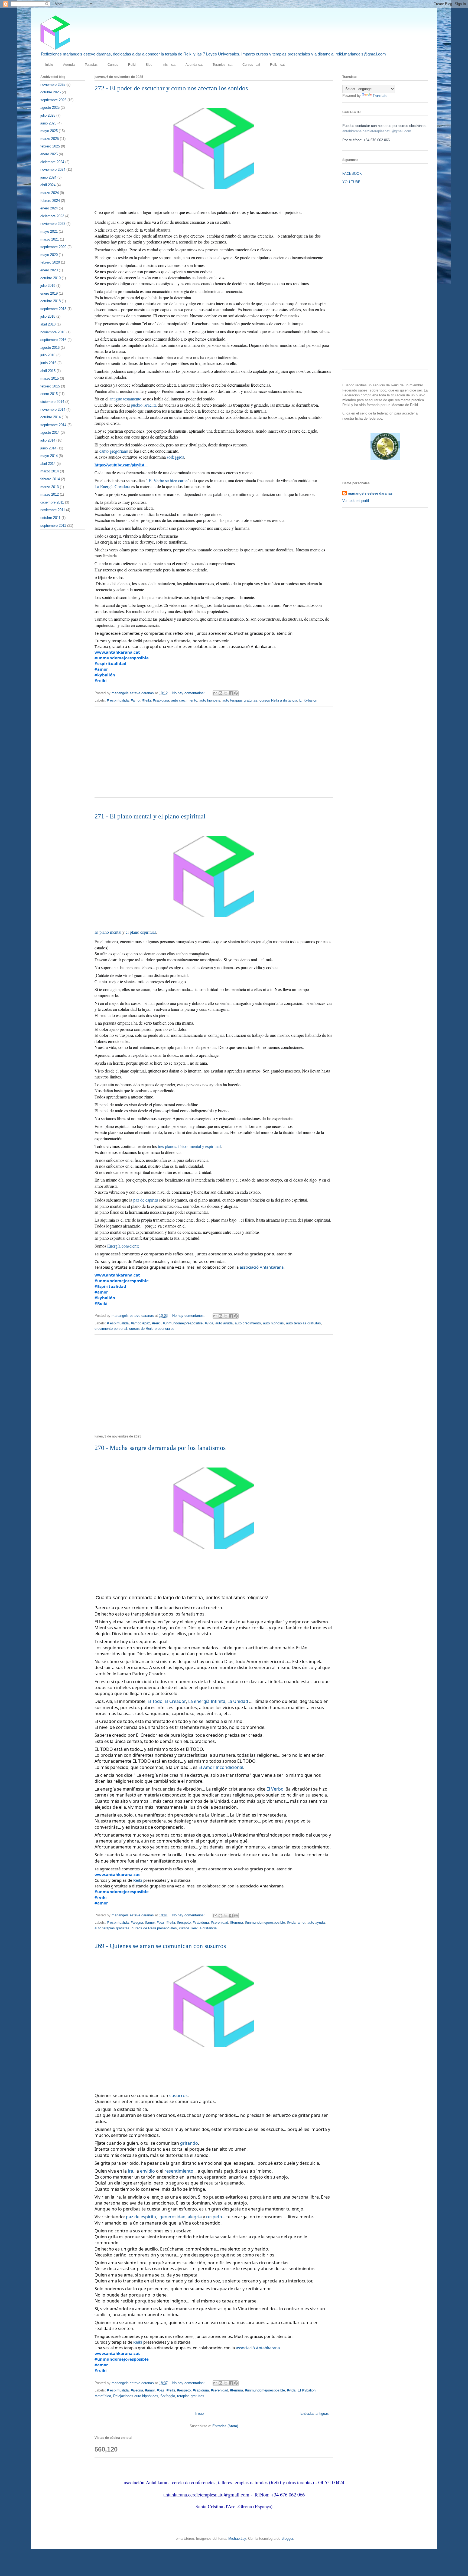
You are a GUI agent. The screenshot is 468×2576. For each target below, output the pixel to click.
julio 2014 (48, 440)
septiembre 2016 (53, 340)
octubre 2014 (51, 417)
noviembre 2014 (53, 409)
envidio (147, 2171)
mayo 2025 (49, 131)
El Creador (175, 1701)
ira (131, 2171)
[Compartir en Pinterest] (236, 693)
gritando (189, 2143)
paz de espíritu (146, 1200)
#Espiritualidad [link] (110, 1286)
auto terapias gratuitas (240, 700)
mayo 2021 (49, 231)
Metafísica (103, 2396)
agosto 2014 (50, 432)
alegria (195, 2217)
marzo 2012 (50, 494)
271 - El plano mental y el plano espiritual (150, 816)
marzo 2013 (50, 487)
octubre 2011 (50, 518)
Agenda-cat (194, 65)
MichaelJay (237, 2539)
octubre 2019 (51, 278)
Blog (149, 65)
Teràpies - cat (222, 65)
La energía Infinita (207, 1701)
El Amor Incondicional (221, 1767)
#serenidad (220, 1922)
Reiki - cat (277, 65)
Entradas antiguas (315, 2414)
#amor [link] (101, 669)
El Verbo (275, 1789)
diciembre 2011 (52, 502)
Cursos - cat (251, 65)
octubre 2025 (51, 92)
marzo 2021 (50, 239)
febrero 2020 (50, 262)
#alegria (137, 1922)
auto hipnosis (210, 700)
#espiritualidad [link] (110, 663)
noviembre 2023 (53, 224)
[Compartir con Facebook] (231, 693)
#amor (136, 700)
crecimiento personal (111, 1329)
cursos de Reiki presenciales (152, 1329)
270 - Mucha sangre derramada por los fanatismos (160, 1448)
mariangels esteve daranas (370, 493)
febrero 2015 (50, 386)
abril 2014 (48, 464)
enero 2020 (49, 270)
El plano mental (108, 932)
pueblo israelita (144, 405)
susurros (178, 2095)
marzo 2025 (50, 139)
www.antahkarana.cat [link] (117, 652)
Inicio (49, 65)
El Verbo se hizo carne (168, 480)
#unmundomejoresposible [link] (122, 658)
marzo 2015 (50, 378)
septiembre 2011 (53, 526)
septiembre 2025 (53, 100)
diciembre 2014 (52, 402)
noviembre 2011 (53, 510)
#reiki (147, 700)
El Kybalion (308, 700)
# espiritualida (118, 700)
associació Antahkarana (262, 1267)
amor (301, 1922)
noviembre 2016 (53, 332)
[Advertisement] (214, 755)
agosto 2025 (50, 108)
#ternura (237, 1922)
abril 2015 (48, 371)
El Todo (155, 1701)
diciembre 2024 (52, 162)
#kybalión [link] (105, 675)
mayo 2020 (49, 255)
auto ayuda (224, 1323)
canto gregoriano (114, 451)
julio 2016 (48, 355)
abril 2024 (48, 185)
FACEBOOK (352, 174)
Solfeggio (168, 2396)
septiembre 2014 (53, 425)
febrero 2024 (50, 201)
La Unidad (238, 1701)
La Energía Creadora (112, 486)
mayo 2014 (49, 456)
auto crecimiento (184, 700)
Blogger (287, 2539)
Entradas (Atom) (225, 2426)
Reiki (132, 65)
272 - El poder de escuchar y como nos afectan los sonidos (171, 88)
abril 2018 (48, 324)
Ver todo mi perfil (356, 501)
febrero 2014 (50, 479)
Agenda (69, 65)
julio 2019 (48, 286)
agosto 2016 (50, 348)
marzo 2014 (50, 471)
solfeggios (175, 457)
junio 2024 (48, 177)
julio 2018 (48, 316)
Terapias (91, 65)
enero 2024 (49, 208)
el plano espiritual (141, 932)
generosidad (173, 2217)
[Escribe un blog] (220, 693)
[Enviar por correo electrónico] (215, 693)
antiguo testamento (125, 399)
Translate (380, 96)
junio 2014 (48, 448)
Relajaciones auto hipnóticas (136, 2396)
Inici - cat (169, 65)
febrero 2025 (50, 146)
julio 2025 (48, 115)
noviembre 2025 (53, 85)
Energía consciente (123, 1246)
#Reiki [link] (101, 1303)
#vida (209, 1323)
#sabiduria (161, 700)
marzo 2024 (50, 193)
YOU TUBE (351, 182)
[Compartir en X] (226, 693)
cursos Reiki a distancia (278, 700)
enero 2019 (49, 293)
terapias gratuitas (191, 2396)
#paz (146, 1323)
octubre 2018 (51, 301)
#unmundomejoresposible (183, 1323)
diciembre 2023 (52, 216)
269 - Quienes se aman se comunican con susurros (160, 1946)
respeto (214, 2217)
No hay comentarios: (189, 693)
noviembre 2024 (53, 170)
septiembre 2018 (53, 309)
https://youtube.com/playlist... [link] (121, 465)
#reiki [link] (101, 680)
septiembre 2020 (53, 247)
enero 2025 (49, 154)
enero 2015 (49, 394)
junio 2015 (48, 363)
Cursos (113, 65)
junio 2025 (48, 123)
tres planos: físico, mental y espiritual (189, 1146)
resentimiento (179, 2171)
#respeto (184, 1922)
